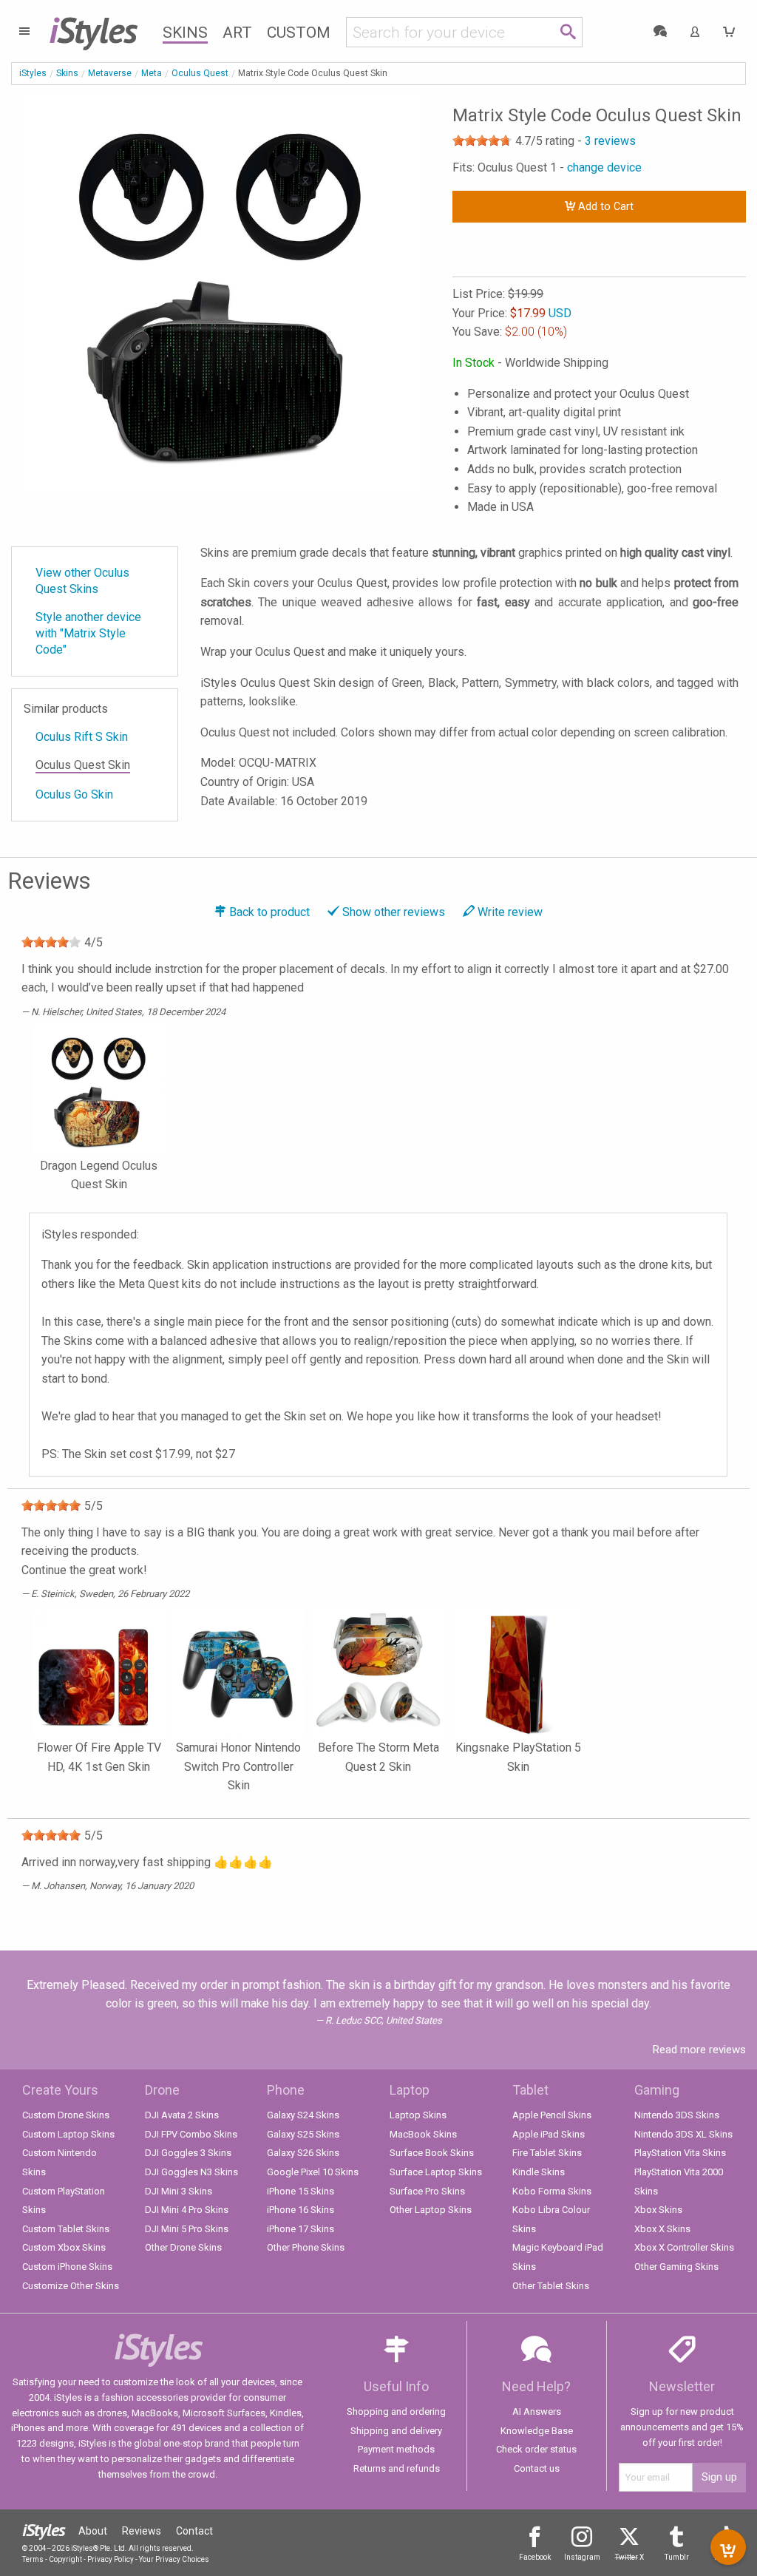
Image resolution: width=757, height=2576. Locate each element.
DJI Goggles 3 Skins (188, 2153)
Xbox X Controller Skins (684, 2247)
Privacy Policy (111, 2559)
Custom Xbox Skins (64, 2247)
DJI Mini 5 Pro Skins (187, 2229)
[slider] (482, 140)
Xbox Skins (658, 2210)
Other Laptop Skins (431, 2210)
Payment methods (396, 2449)
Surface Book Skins (432, 2153)
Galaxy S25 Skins (303, 2134)
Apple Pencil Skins (552, 2115)
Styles (93, 30)
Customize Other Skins (71, 2286)
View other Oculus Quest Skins (82, 581)
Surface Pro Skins (427, 2191)
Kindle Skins (539, 2172)
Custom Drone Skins (66, 2115)
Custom (299, 33)
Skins (185, 33)
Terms (33, 2559)
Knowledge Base (537, 2431)
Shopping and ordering (396, 2411)
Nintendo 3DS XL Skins (683, 2134)
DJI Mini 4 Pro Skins (187, 2210)
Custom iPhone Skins (67, 2267)
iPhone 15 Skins (301, 2191)
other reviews (394, 912)
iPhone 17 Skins (301, 2229)
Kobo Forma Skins (552, 2191)
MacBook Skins (423, 2134)
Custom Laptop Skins (68, 2134)
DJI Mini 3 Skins (179, 2191)
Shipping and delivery (396, 2431)
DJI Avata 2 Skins (182, 2115)
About (93, 2531)
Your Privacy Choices (174, 2559)
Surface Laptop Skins (436, 2172)
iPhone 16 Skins (301, 2210)
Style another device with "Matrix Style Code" (88, 633)
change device (604, 167)
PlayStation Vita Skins (680, 2153)
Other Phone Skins (306, 2247)
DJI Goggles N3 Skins (191, 2172)
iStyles (33, 73)
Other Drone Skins (183, 2247)
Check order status (536, 2449)
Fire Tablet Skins (547, 2153)
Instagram (582, 2557)
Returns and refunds (397, 2468)
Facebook (535, 2557)
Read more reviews (699, 2050)
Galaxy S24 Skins (303, 2115)
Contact (194, 2531)
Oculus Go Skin (74, 794)
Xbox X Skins (662, 2229)
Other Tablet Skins (551, 2286)
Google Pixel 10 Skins (313, 2172)
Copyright (65, 2559)
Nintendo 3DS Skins (677, 2115)
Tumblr (677, 2557)
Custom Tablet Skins (66, 2229)
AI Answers (537, 2411)
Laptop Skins (418, 2115)
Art (237, 33)
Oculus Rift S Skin (82, 737)
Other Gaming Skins (676, 2267)
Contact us (537, 2468)
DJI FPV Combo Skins (191, 2134)
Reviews (142, 2531)
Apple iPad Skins (549, 2134)
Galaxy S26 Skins (303, 2153)
